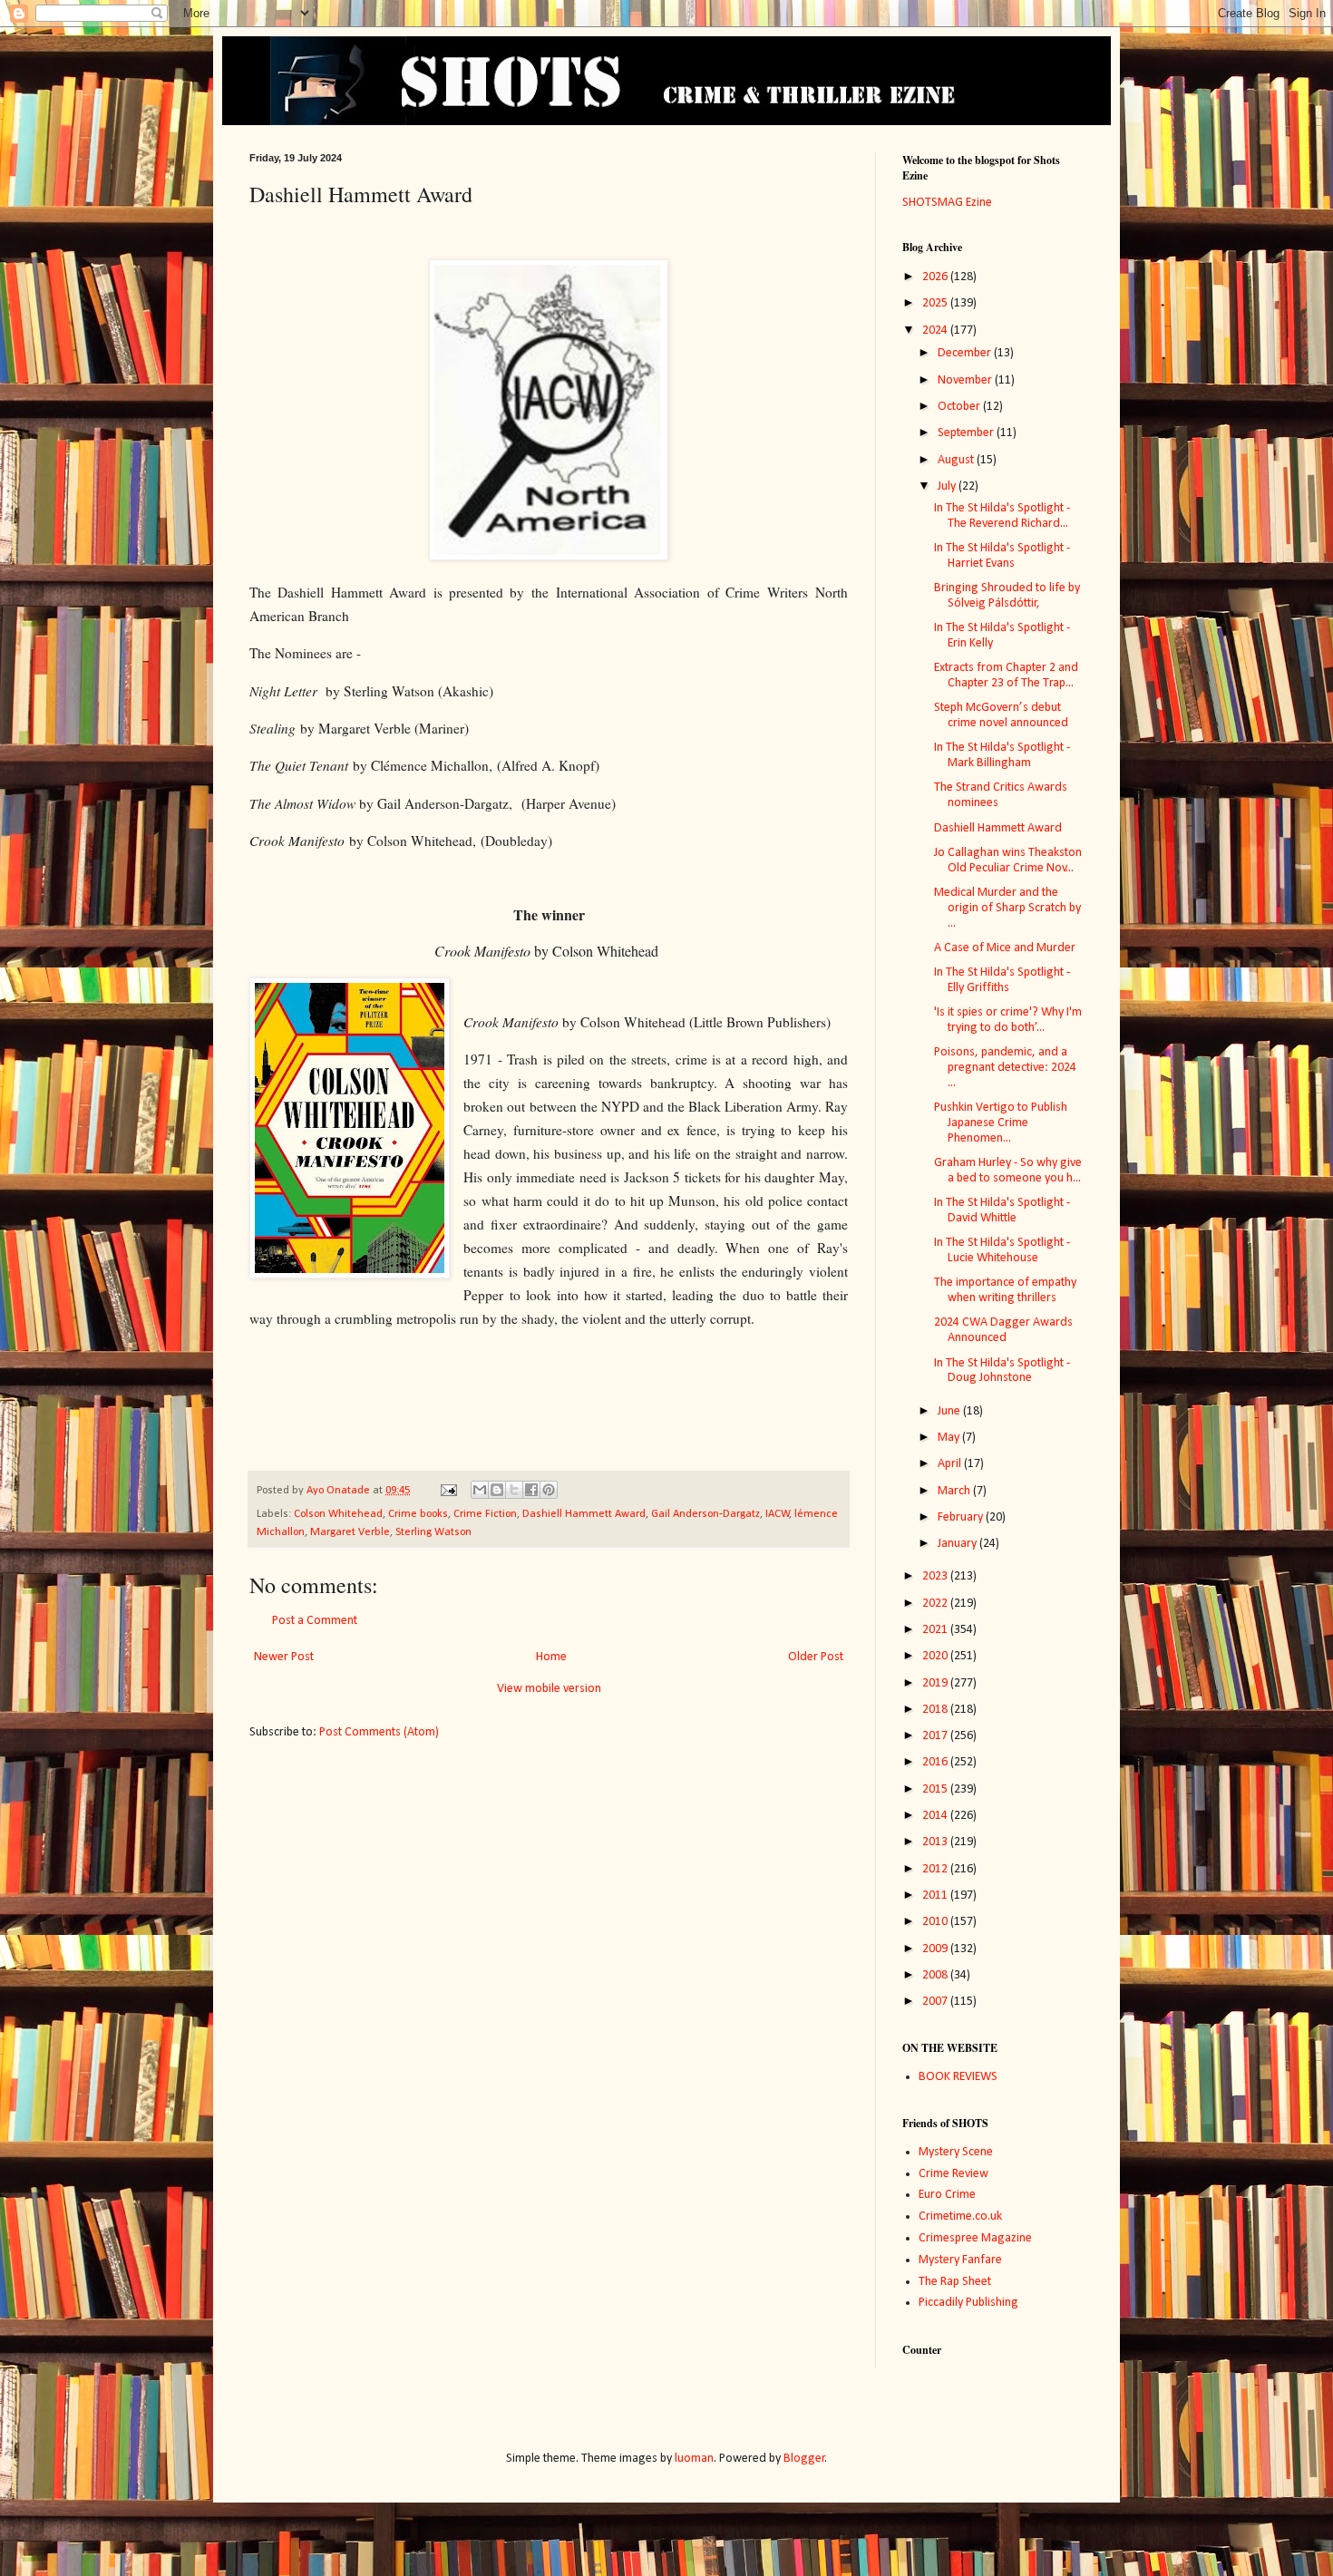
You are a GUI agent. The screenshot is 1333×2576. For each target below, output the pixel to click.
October (960, 407)
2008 (936, 1975)
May (950, 1438)
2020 (936, 1656)
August (957, 460)
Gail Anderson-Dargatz (705, 1514)
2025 (936, 303)
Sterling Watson (433, 1532)
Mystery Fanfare (960, 2260)
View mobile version (549, 1689)
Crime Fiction (485, 1514)
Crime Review (954, 2174)
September (967, 433)
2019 (936, 1683)
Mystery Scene (956, 2152)
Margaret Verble (350, 1532)
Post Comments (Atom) (379, 1732)
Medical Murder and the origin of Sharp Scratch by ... (1007, 908)
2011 (936, 1896)
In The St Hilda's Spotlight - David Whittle (1002, 1210)
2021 (936, 1630)
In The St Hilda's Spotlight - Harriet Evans (1002, 556)
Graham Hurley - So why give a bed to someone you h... (1008, 1171)
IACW (778, 1514)
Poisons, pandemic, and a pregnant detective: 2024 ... (1005, 1068)
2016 (936, 1762)
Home (551, 1657)
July (948, 486)
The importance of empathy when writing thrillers (1005, 1290)
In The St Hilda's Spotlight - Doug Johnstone (1002, 1371)
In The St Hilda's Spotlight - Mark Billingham (1002, 755)
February (962, 1517)
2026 (936, 277)
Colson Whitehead (338, 1514)
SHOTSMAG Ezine (947, 203)
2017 (936, 1736)
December (966, 353)
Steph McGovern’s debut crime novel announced (1001, 715)
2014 (936, 1816)
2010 (936, 1922)
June (950, 1411)
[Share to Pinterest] (549, 1490)
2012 (936, 1869)
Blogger (804, 2459)
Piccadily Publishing (968, 2303)
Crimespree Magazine (975, 2238)
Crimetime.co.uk (960, 2216)
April (951, 1464)
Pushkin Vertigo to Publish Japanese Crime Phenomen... (1001, 1123)
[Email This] (480, 1490)
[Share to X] (514, 1490)
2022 (936, 1604)
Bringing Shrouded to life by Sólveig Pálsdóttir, (1007, 596)
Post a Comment (315, 1621)
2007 (936, 2002)
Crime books (418, 1514)
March (955, 1491)
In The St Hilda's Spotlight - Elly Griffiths (1002, 980)
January (958, 1544)
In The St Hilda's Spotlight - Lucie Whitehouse (1002, 1250)
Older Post (816, 1657)
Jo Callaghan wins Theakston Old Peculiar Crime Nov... (1008, 860)
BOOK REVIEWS (958, 2077)
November (966, 380)
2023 (936, 1576)
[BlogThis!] (497, 1490)
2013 (936, 1842)
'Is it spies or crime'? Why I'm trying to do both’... (1008, 1020)
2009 (936, 1949)
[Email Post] (448, 1491)
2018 (936, 1710)
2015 (936, 1789)
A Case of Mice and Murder (1005, 948)
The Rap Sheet (955, 2282)
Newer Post (284, 1657)
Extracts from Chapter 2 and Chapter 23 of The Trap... (1006, 676)
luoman (694, 2459)
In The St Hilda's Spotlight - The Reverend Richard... (1002, 516)
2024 (936, 331)
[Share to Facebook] (531, 1490)
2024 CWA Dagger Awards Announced (1003, 1330)
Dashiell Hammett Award (584, 1514)
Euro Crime (947, 2195)
